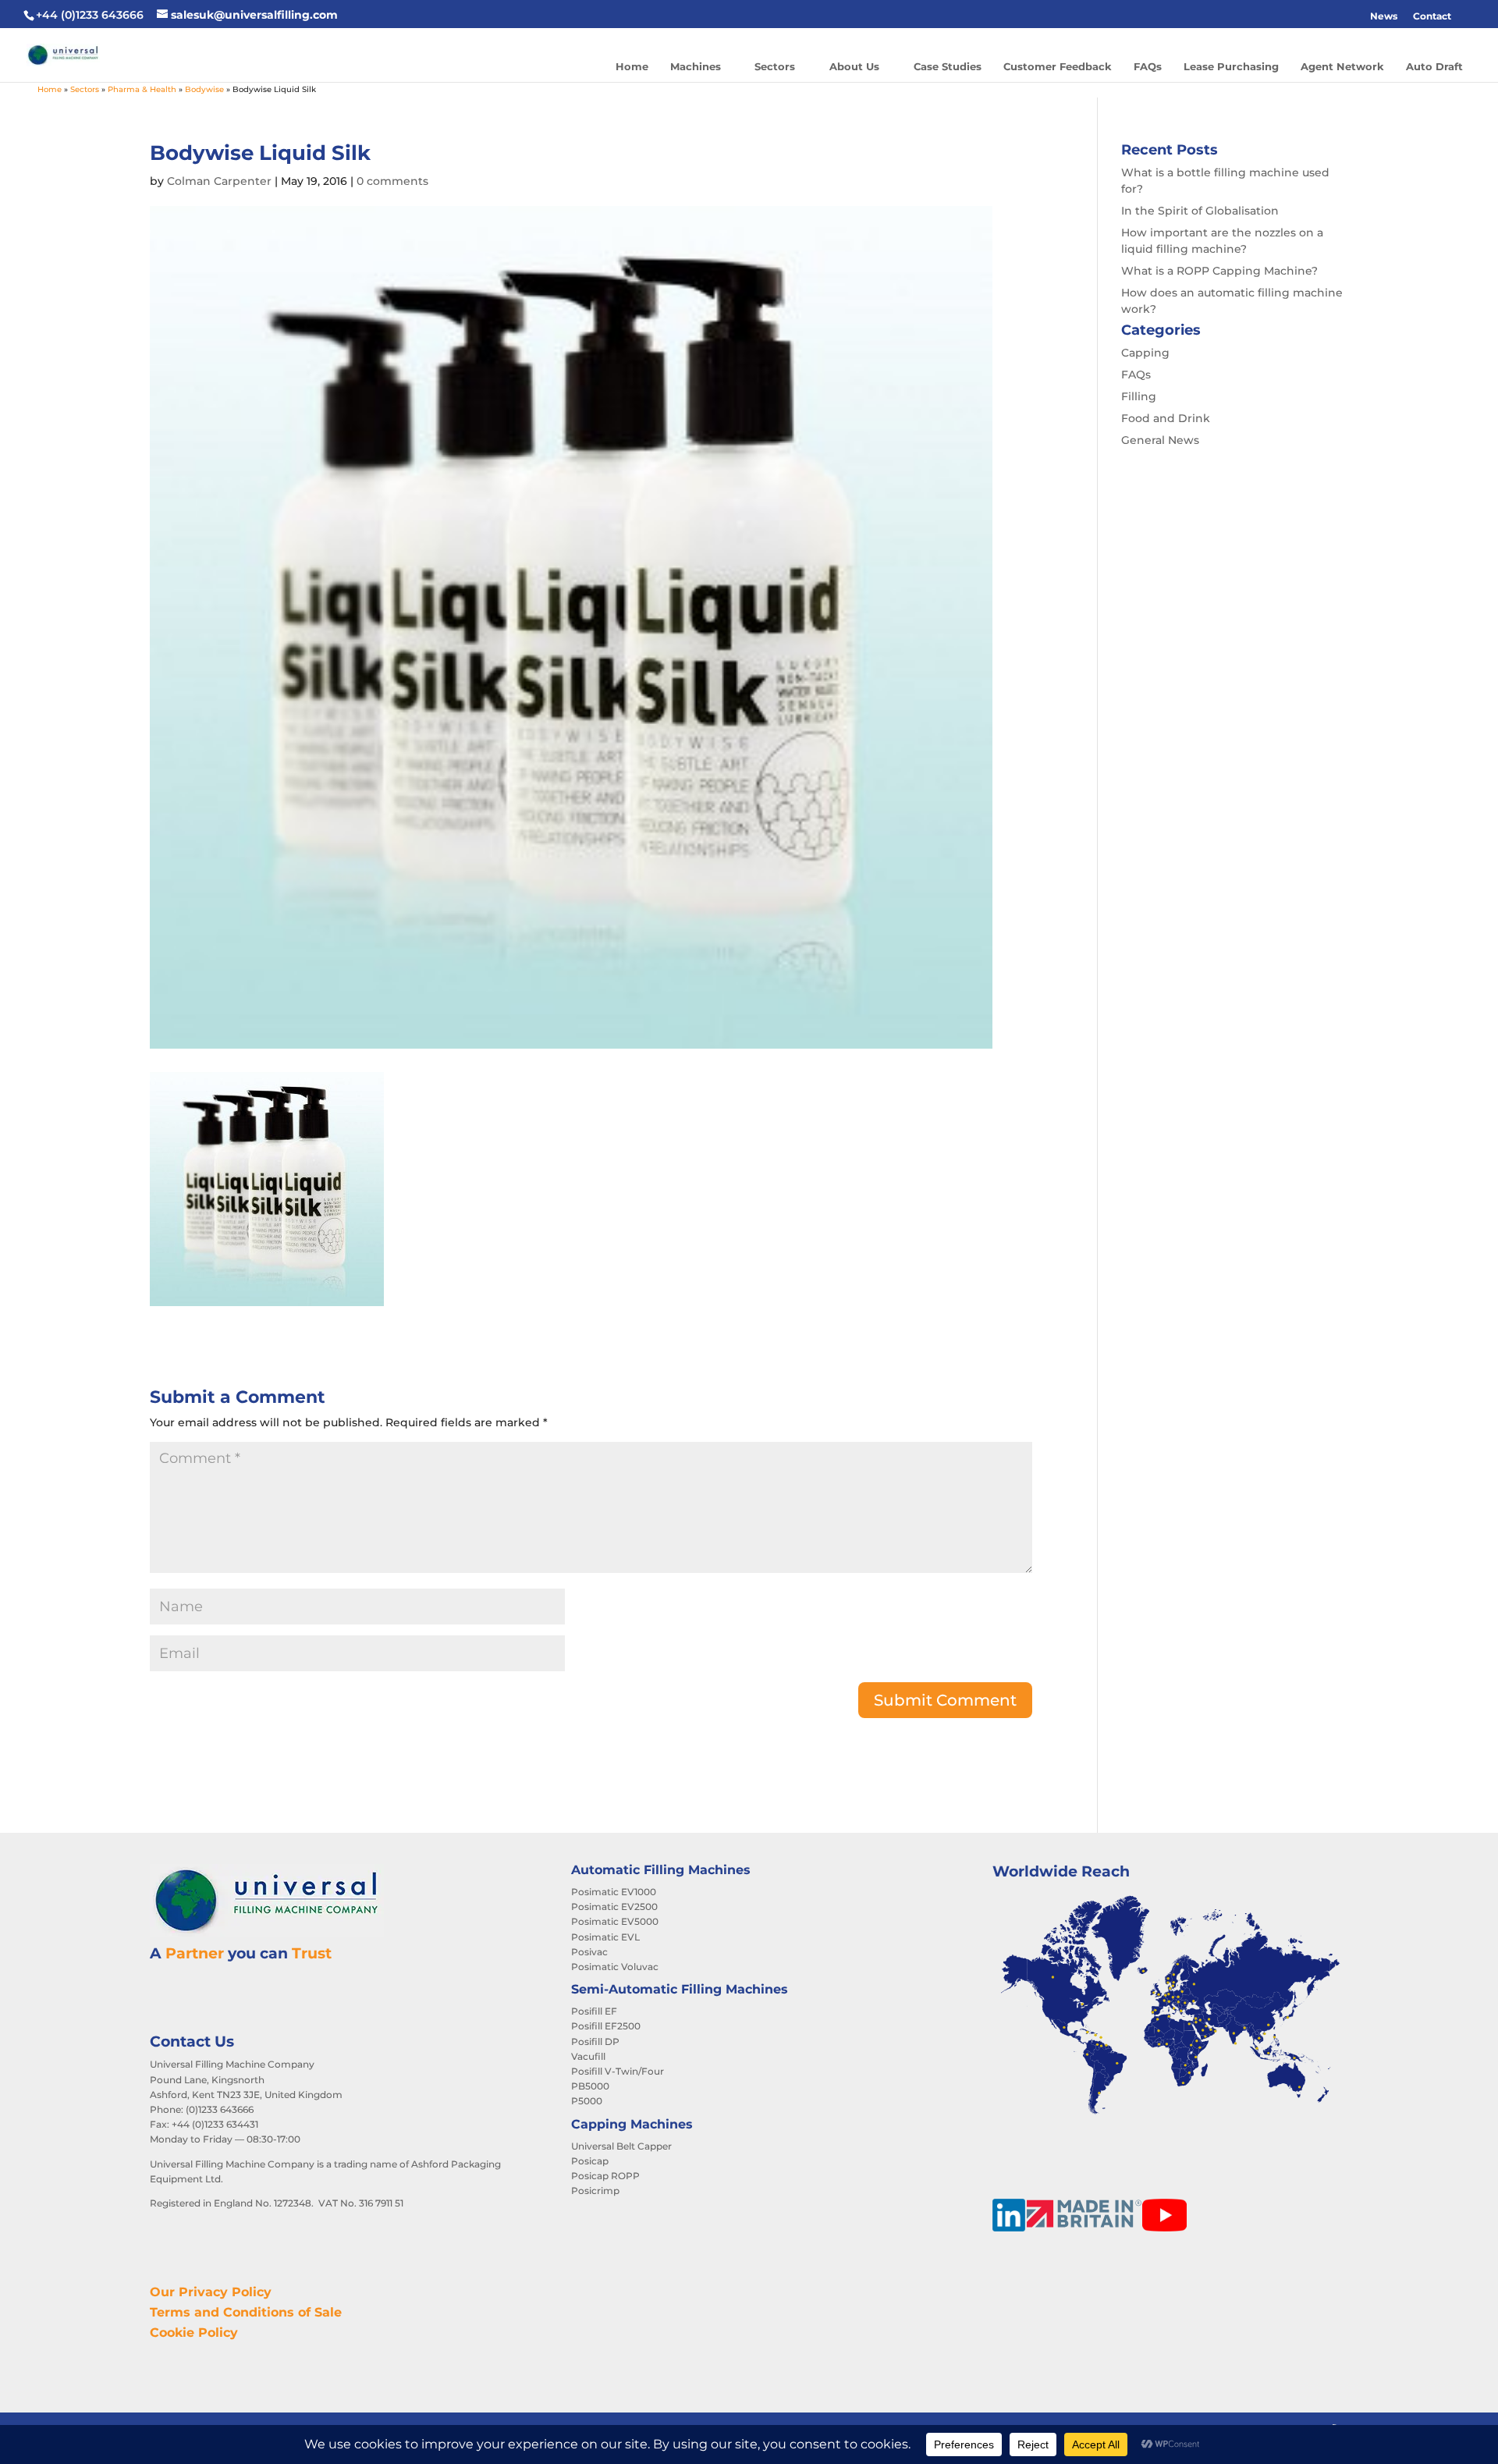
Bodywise (204, 89)
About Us (854, 66)
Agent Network (1342, 66)
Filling (1139, 396)
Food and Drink (1166, 418)
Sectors (775, 66)
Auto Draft (1434, 66)
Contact (1432, 16)
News (1384, 16)
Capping (1145, 353)
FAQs (1148, 66)
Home (632, 66)
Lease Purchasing (1231, 66)
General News (1160, 440)
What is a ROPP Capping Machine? (1219, 271)
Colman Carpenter (219, 181)
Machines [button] (696, 66)
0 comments (392, 181)
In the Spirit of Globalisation (1200, 211)
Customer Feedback (1058, 66)
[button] (1467, 16)
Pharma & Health (142, 89)
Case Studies (948, 66)
